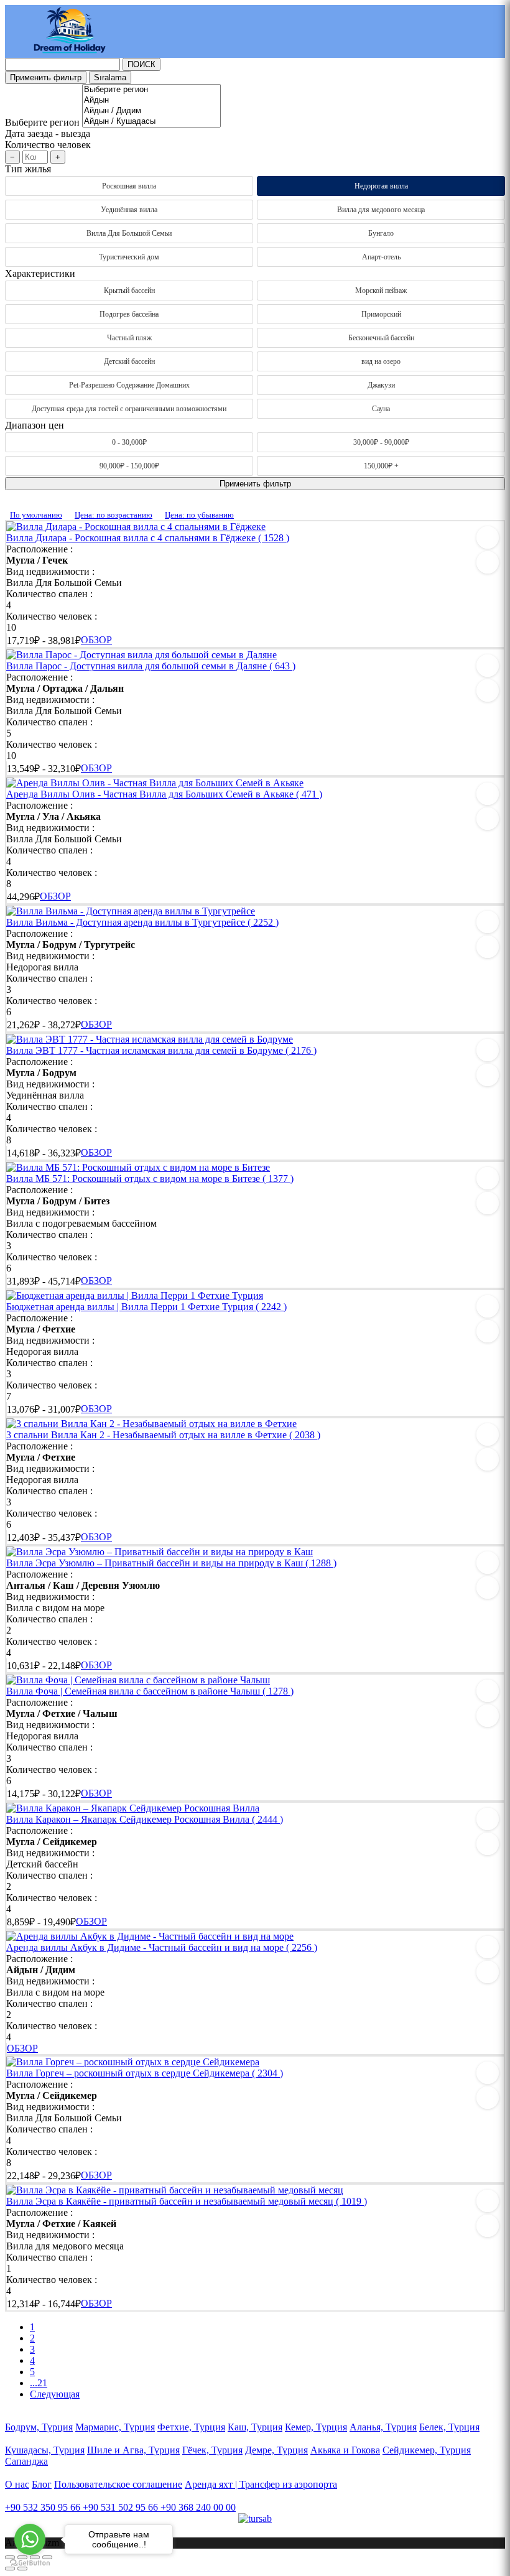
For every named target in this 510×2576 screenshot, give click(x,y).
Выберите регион (42, 122)
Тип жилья (28, 169)
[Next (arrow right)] (22, 2569)
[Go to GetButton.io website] (30, 2563)
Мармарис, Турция (115, 2427)
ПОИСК (141, 64)
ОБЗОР (96, 640)
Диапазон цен (35, 425)
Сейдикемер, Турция (427, 2450)
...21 (39, 2383)
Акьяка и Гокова (345, 2450)
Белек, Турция (449, 2427)
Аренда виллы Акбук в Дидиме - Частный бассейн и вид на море (162, 1947)
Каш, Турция (255, 2427)
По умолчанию (36, 515)
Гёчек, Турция (212, 2450)
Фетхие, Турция (191, 2427)
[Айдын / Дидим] (151, 111)
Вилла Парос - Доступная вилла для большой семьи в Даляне (151, 666)
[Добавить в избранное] (488, 537)
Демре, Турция (276, 2450)
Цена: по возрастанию (114, 515)
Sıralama (110, 77)
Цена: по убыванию (199, 515)
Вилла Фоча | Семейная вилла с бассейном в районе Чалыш (150, 1691)
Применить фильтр (46, 77)
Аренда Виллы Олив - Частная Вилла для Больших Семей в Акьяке (164, 794)
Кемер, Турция (316, 2427)
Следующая (55, 2394)
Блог (42, 2484)
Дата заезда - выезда (48, 133)
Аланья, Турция (383, 2427)
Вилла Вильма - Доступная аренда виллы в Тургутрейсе (142, 922)
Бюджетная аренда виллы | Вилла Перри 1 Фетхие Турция (146, 1307)
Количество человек (48, 145)
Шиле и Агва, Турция (133, 2450)
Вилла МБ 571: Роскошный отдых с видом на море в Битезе (150, 1179)
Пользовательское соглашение (118, 2484)
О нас (17, 2484)
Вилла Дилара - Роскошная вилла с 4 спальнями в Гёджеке (148, 538)
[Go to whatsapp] (30, 2539)
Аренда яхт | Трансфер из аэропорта (261, 2484)
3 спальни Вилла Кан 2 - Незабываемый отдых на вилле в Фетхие (163, 1435)
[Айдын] (151, 100)
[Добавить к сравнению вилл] (488, 562)
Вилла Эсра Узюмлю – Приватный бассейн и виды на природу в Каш (171, 1563)
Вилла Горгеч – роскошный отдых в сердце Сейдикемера (145, 2073)
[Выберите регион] (151, 90)
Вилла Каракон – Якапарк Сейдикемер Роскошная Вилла (145, 1819)
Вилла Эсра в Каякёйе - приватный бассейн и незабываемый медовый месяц (187, 2201)
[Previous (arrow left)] (10, 2569)
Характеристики (40, 273)
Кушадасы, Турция (45, 2450)
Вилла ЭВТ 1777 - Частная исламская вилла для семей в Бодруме (161, 1050)
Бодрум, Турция (39, 2427)
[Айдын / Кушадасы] (151, 122)
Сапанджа (26, 2461)
